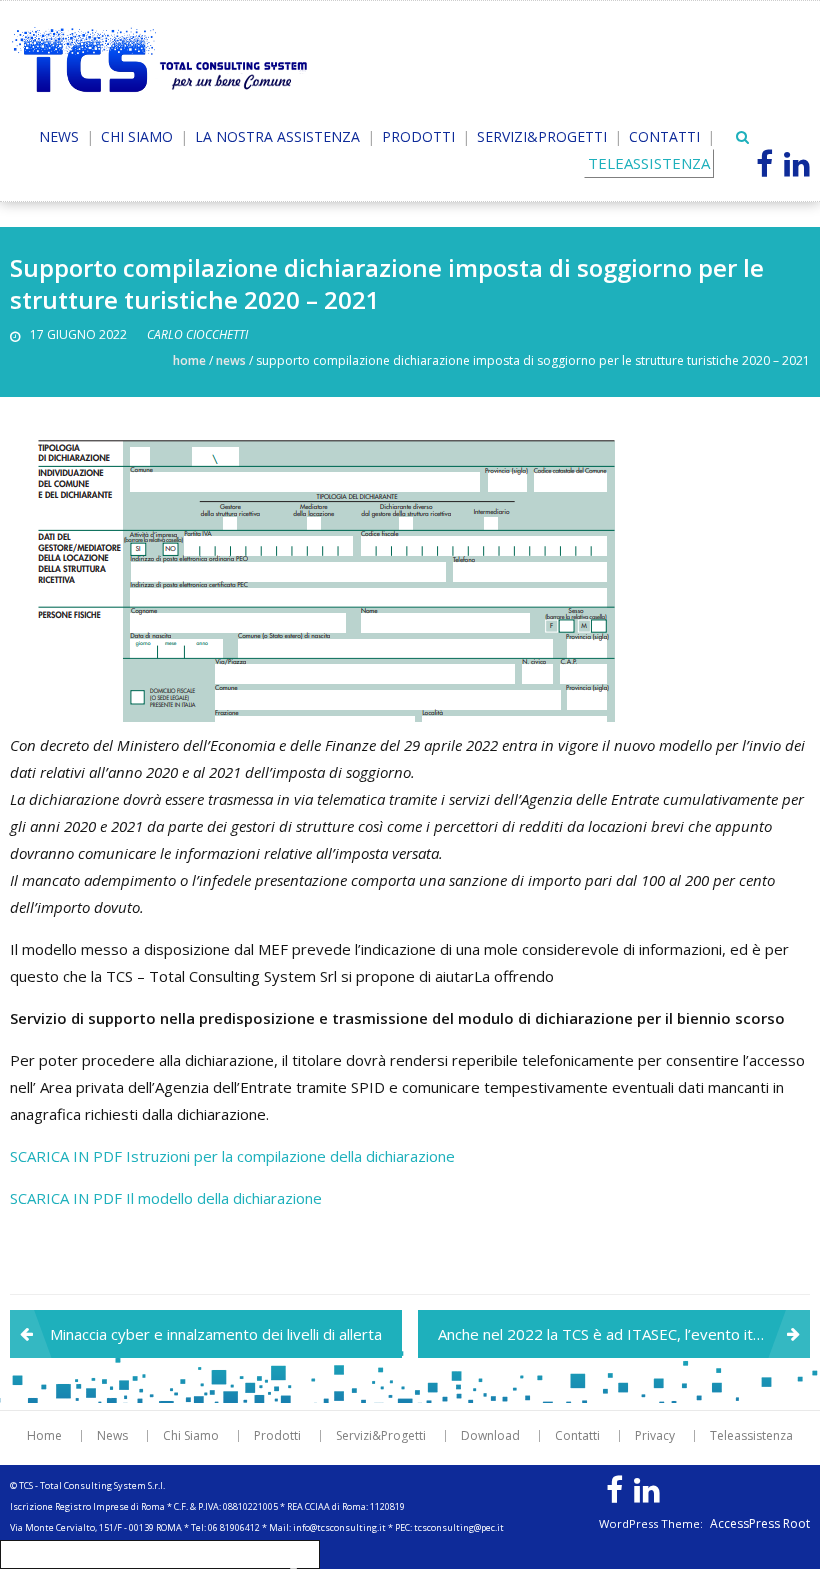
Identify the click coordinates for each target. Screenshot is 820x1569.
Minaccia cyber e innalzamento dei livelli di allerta (216, 1334)
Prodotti (418, 136)
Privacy (655, 1436)
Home (189, 360)
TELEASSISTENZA (649, 163)
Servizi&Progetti (542, 136)
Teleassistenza (751, 1436)
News (59, 136)
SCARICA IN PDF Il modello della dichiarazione (166, 1198)
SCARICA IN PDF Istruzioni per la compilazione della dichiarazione (232, 1156)
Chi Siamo (137, 136)
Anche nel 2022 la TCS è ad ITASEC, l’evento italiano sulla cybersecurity (624, 1334)
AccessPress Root (760, 1524)
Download (490, 1436)
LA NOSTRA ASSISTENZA (277, 136)
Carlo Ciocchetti (197, 334)
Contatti (664, 136)
